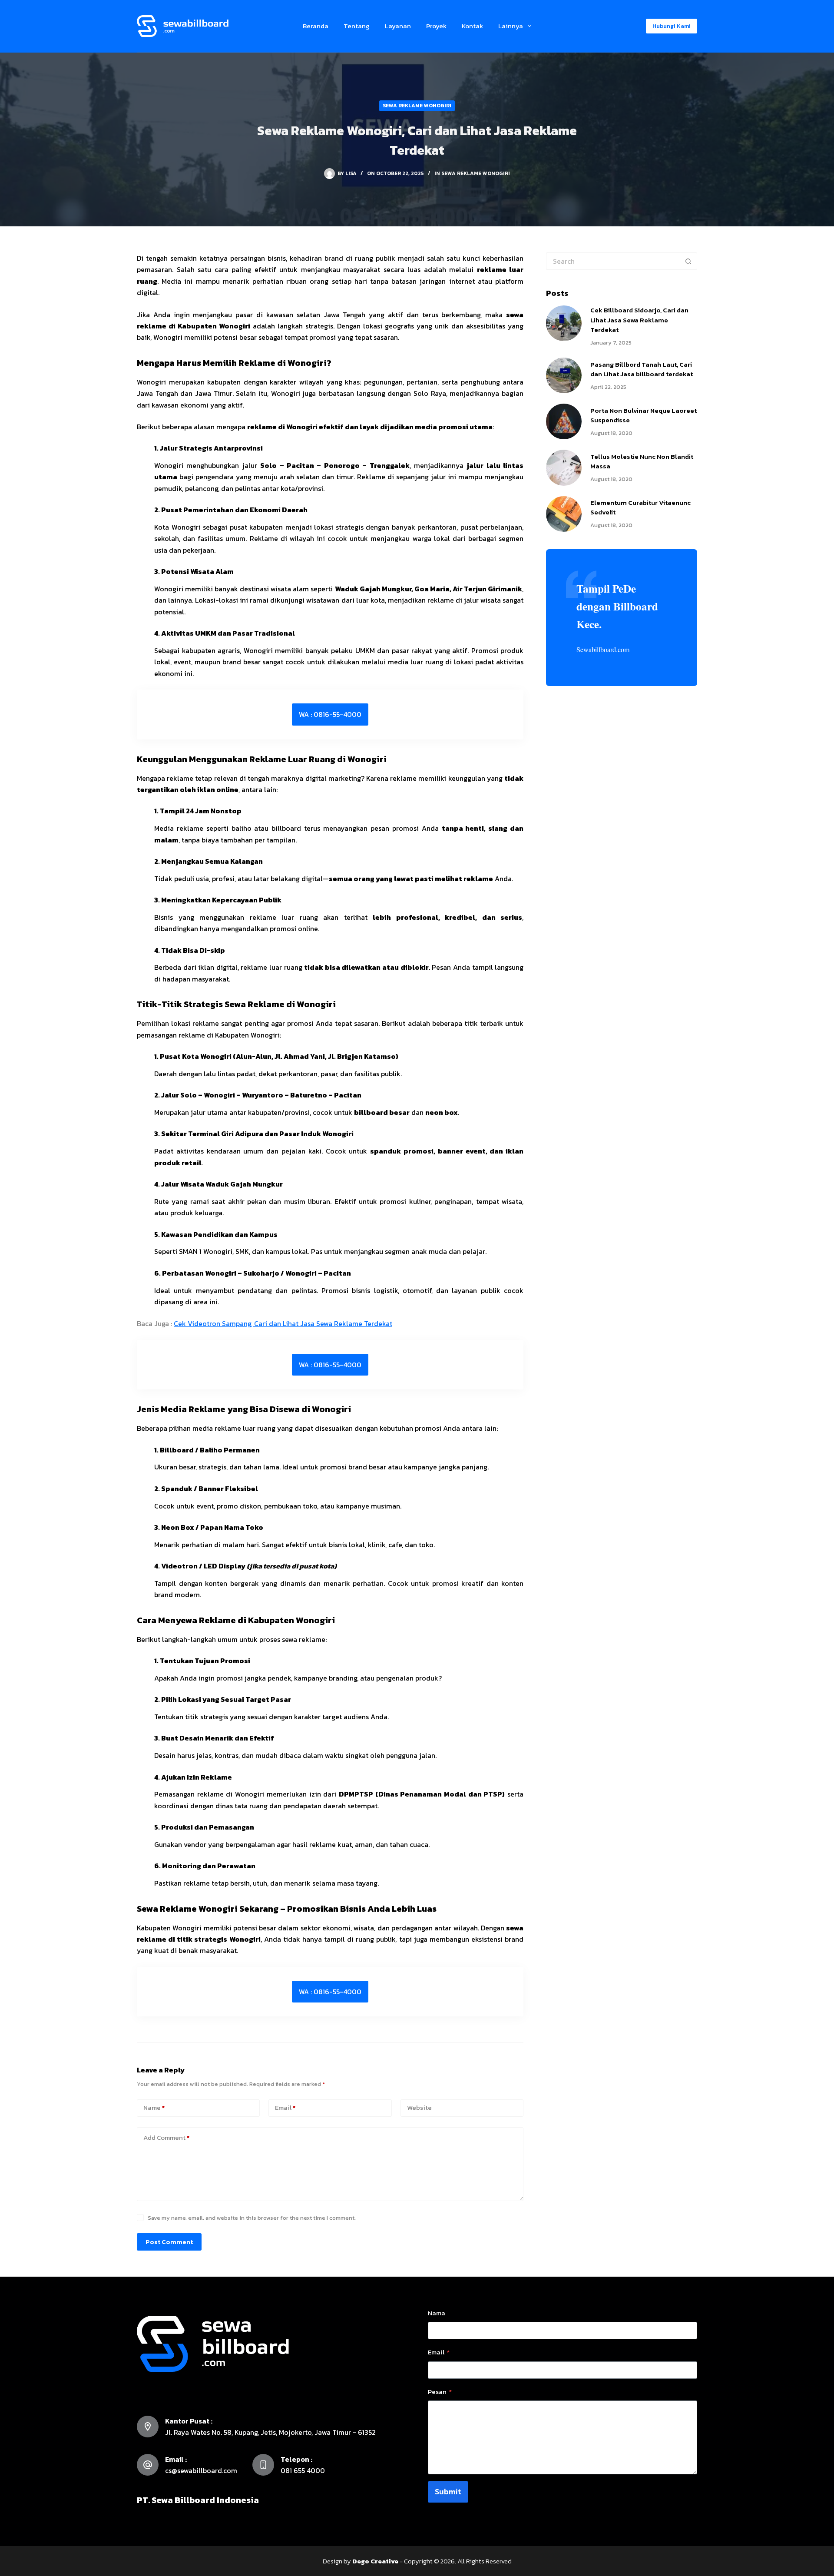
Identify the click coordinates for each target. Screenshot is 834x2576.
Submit (448, 2491)
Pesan (440, 2392)
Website (419, 2107)
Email (285, 2107)
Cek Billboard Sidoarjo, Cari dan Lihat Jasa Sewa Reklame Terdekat (639, 320)
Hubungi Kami (672, 26)
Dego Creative (375, 2561)
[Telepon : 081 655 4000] (263, 2465)
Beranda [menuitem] (316, 26)
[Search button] (688, 261)
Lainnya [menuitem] (511, 26)
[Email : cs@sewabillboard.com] (148, 2465)
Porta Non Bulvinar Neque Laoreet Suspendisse (644, 415)
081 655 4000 (303, 2470)
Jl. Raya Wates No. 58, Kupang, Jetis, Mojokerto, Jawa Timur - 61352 (270, 2432)
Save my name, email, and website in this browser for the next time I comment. (252, 2218)
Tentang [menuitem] (357, 26)
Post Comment (169, 2242)
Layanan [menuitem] (398, 26)
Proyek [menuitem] (436, 26)
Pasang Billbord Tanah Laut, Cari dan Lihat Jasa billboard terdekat (642, 369)
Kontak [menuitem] (472, 26)
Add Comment (166, 2137)
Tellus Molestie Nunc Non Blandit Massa (642, 461)
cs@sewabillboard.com (201, 2470)
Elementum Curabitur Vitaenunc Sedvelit (640, 507)
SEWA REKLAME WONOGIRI (417, 106)
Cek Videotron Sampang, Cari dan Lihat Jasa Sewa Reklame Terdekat (283, 1323)
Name (154, 2107)
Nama (437, 2313)
